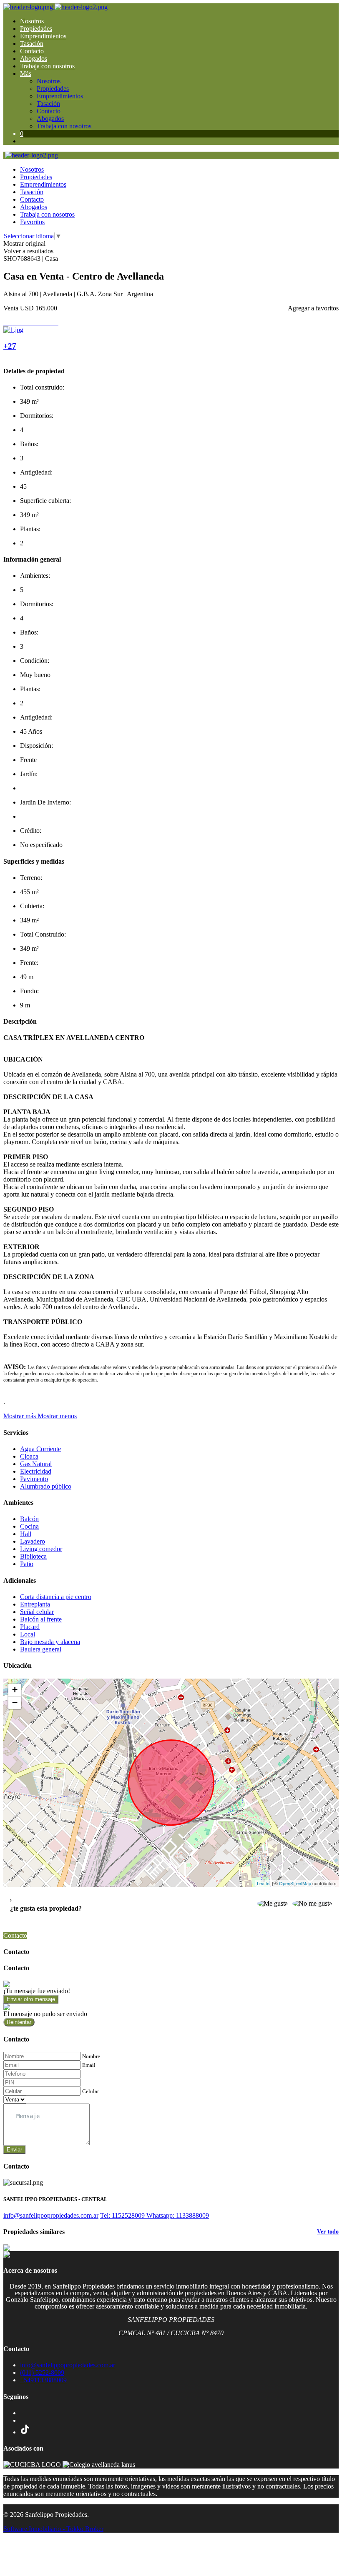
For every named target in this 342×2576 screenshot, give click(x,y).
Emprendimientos (43, 36)
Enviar (14, 2150)
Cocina (29, 1526)
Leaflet (264, 1883)
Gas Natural (36, 1464)
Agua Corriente (40, 1449)
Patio (27, 1564)
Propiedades (36, 29)
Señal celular (37, 1612)
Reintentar (19, 2022)
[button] (40, 1416)
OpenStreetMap (295, 1883)
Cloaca (29, 1456)
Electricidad (36, 1471)
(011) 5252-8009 (42, 2372)
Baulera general (41, 1649)
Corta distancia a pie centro (56, 1597)
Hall (26, 1534)
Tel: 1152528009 (123, 2215)
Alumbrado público (46, 1486)
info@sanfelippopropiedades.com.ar (51, 2215)
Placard (30, 1627)
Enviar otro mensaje (31, 1999)
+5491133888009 (43, 2380)
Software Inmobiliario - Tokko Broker (53, 2529)
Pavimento (34, 1479)
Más (26, 74)
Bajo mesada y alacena (50, 1642)
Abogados (34, 59)
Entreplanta (35, 1604)
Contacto (32, 51)
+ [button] (15, 1690)
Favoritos (32, 222)
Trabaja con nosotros (47, 66)
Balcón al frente (41, 1619)
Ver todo (328, 2232)
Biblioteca (33, 1556)
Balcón (29, 1519)
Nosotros (32, 21)
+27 (10, 346)
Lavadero (33, 1541)
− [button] (15, 1703)
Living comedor (41, 1549)
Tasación (32, 44)
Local (28, 1634)
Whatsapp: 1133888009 (178, 2215)
